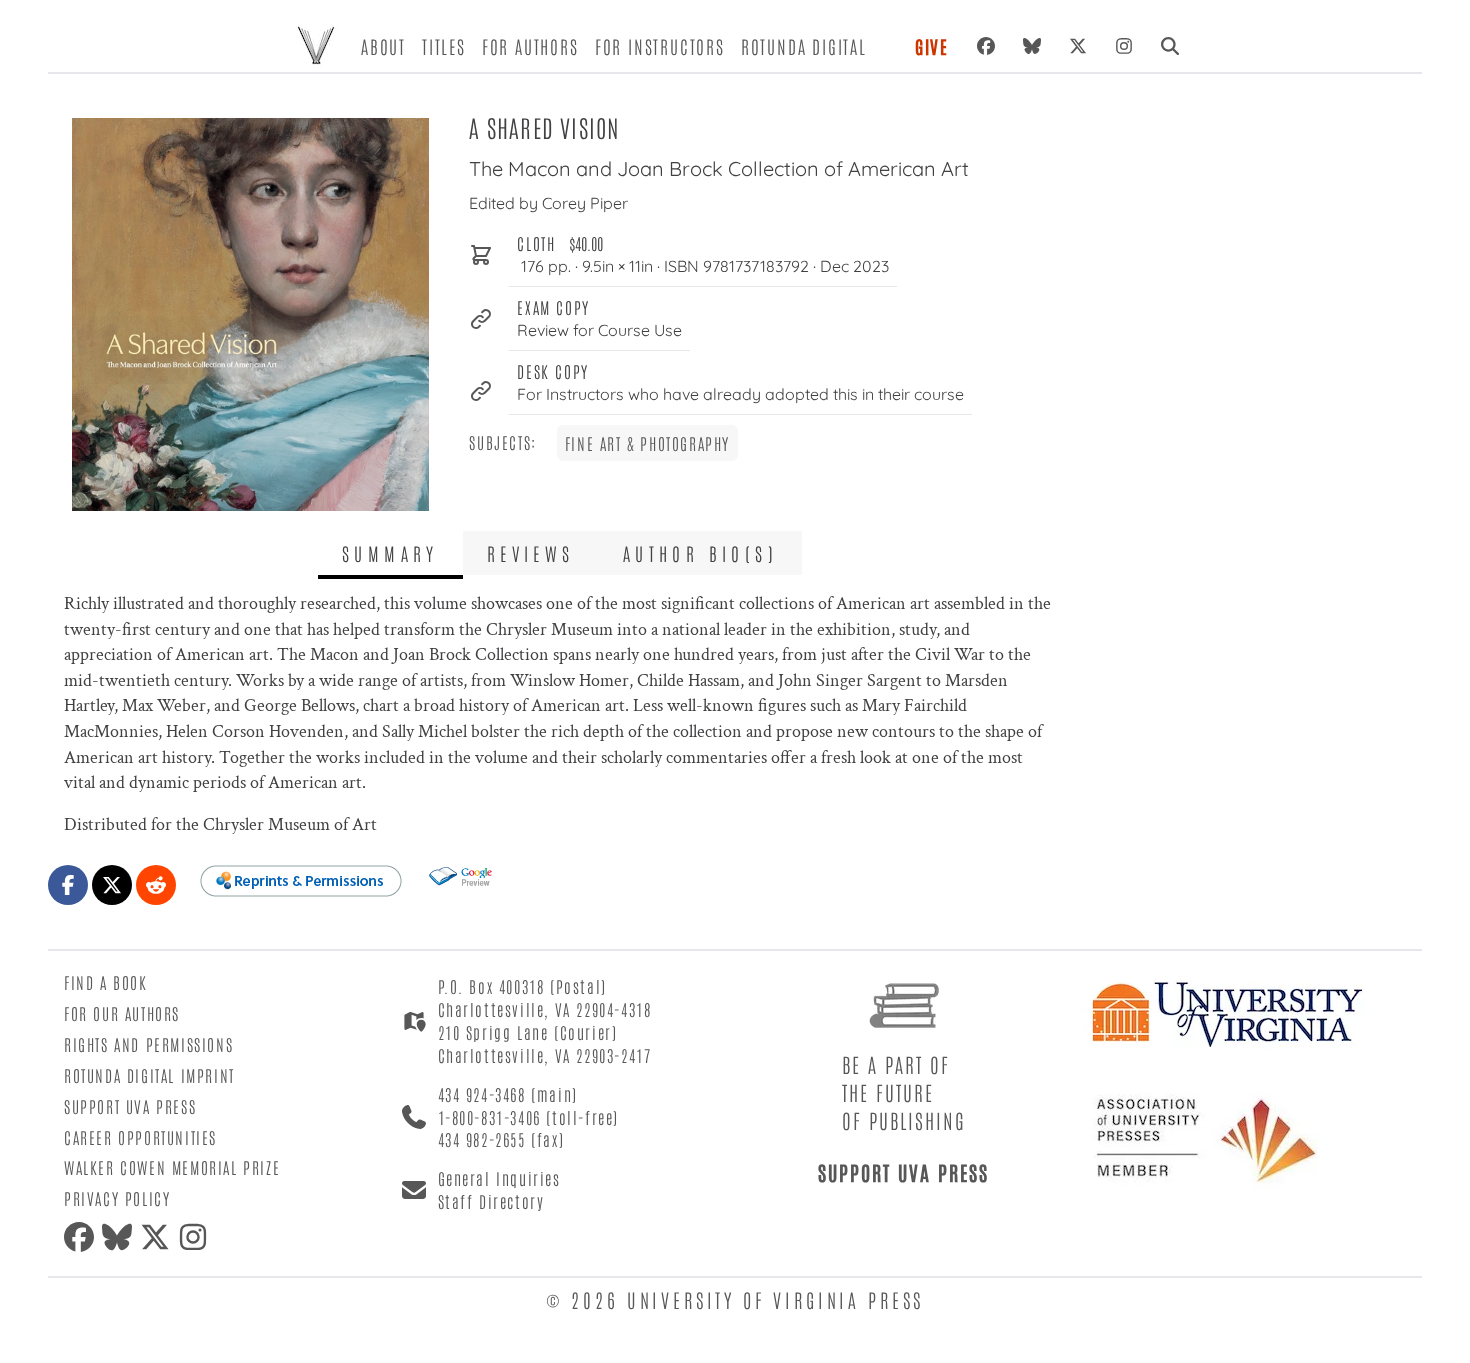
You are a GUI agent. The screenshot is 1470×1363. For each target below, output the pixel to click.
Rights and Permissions (148, 1044)
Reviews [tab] (531, 553)
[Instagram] (1124, 46)
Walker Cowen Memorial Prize (172, 1167)
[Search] (1170, 46)
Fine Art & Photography (647, 443)
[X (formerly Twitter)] (1078, 46)
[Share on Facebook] (68, 885)
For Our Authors (122, 1013)
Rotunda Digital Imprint (149, 1075)
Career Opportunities (140, 1137)
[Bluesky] (1032, 46)
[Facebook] (986, 46)
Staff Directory (491, 1201)
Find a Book (106, 982)
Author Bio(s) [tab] (700, 553)
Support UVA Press (130, 1106)
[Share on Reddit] (156, 885)
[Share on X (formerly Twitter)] (112, 885)
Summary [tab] (390, 553)
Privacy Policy (117, 1198)
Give (932, 46)
